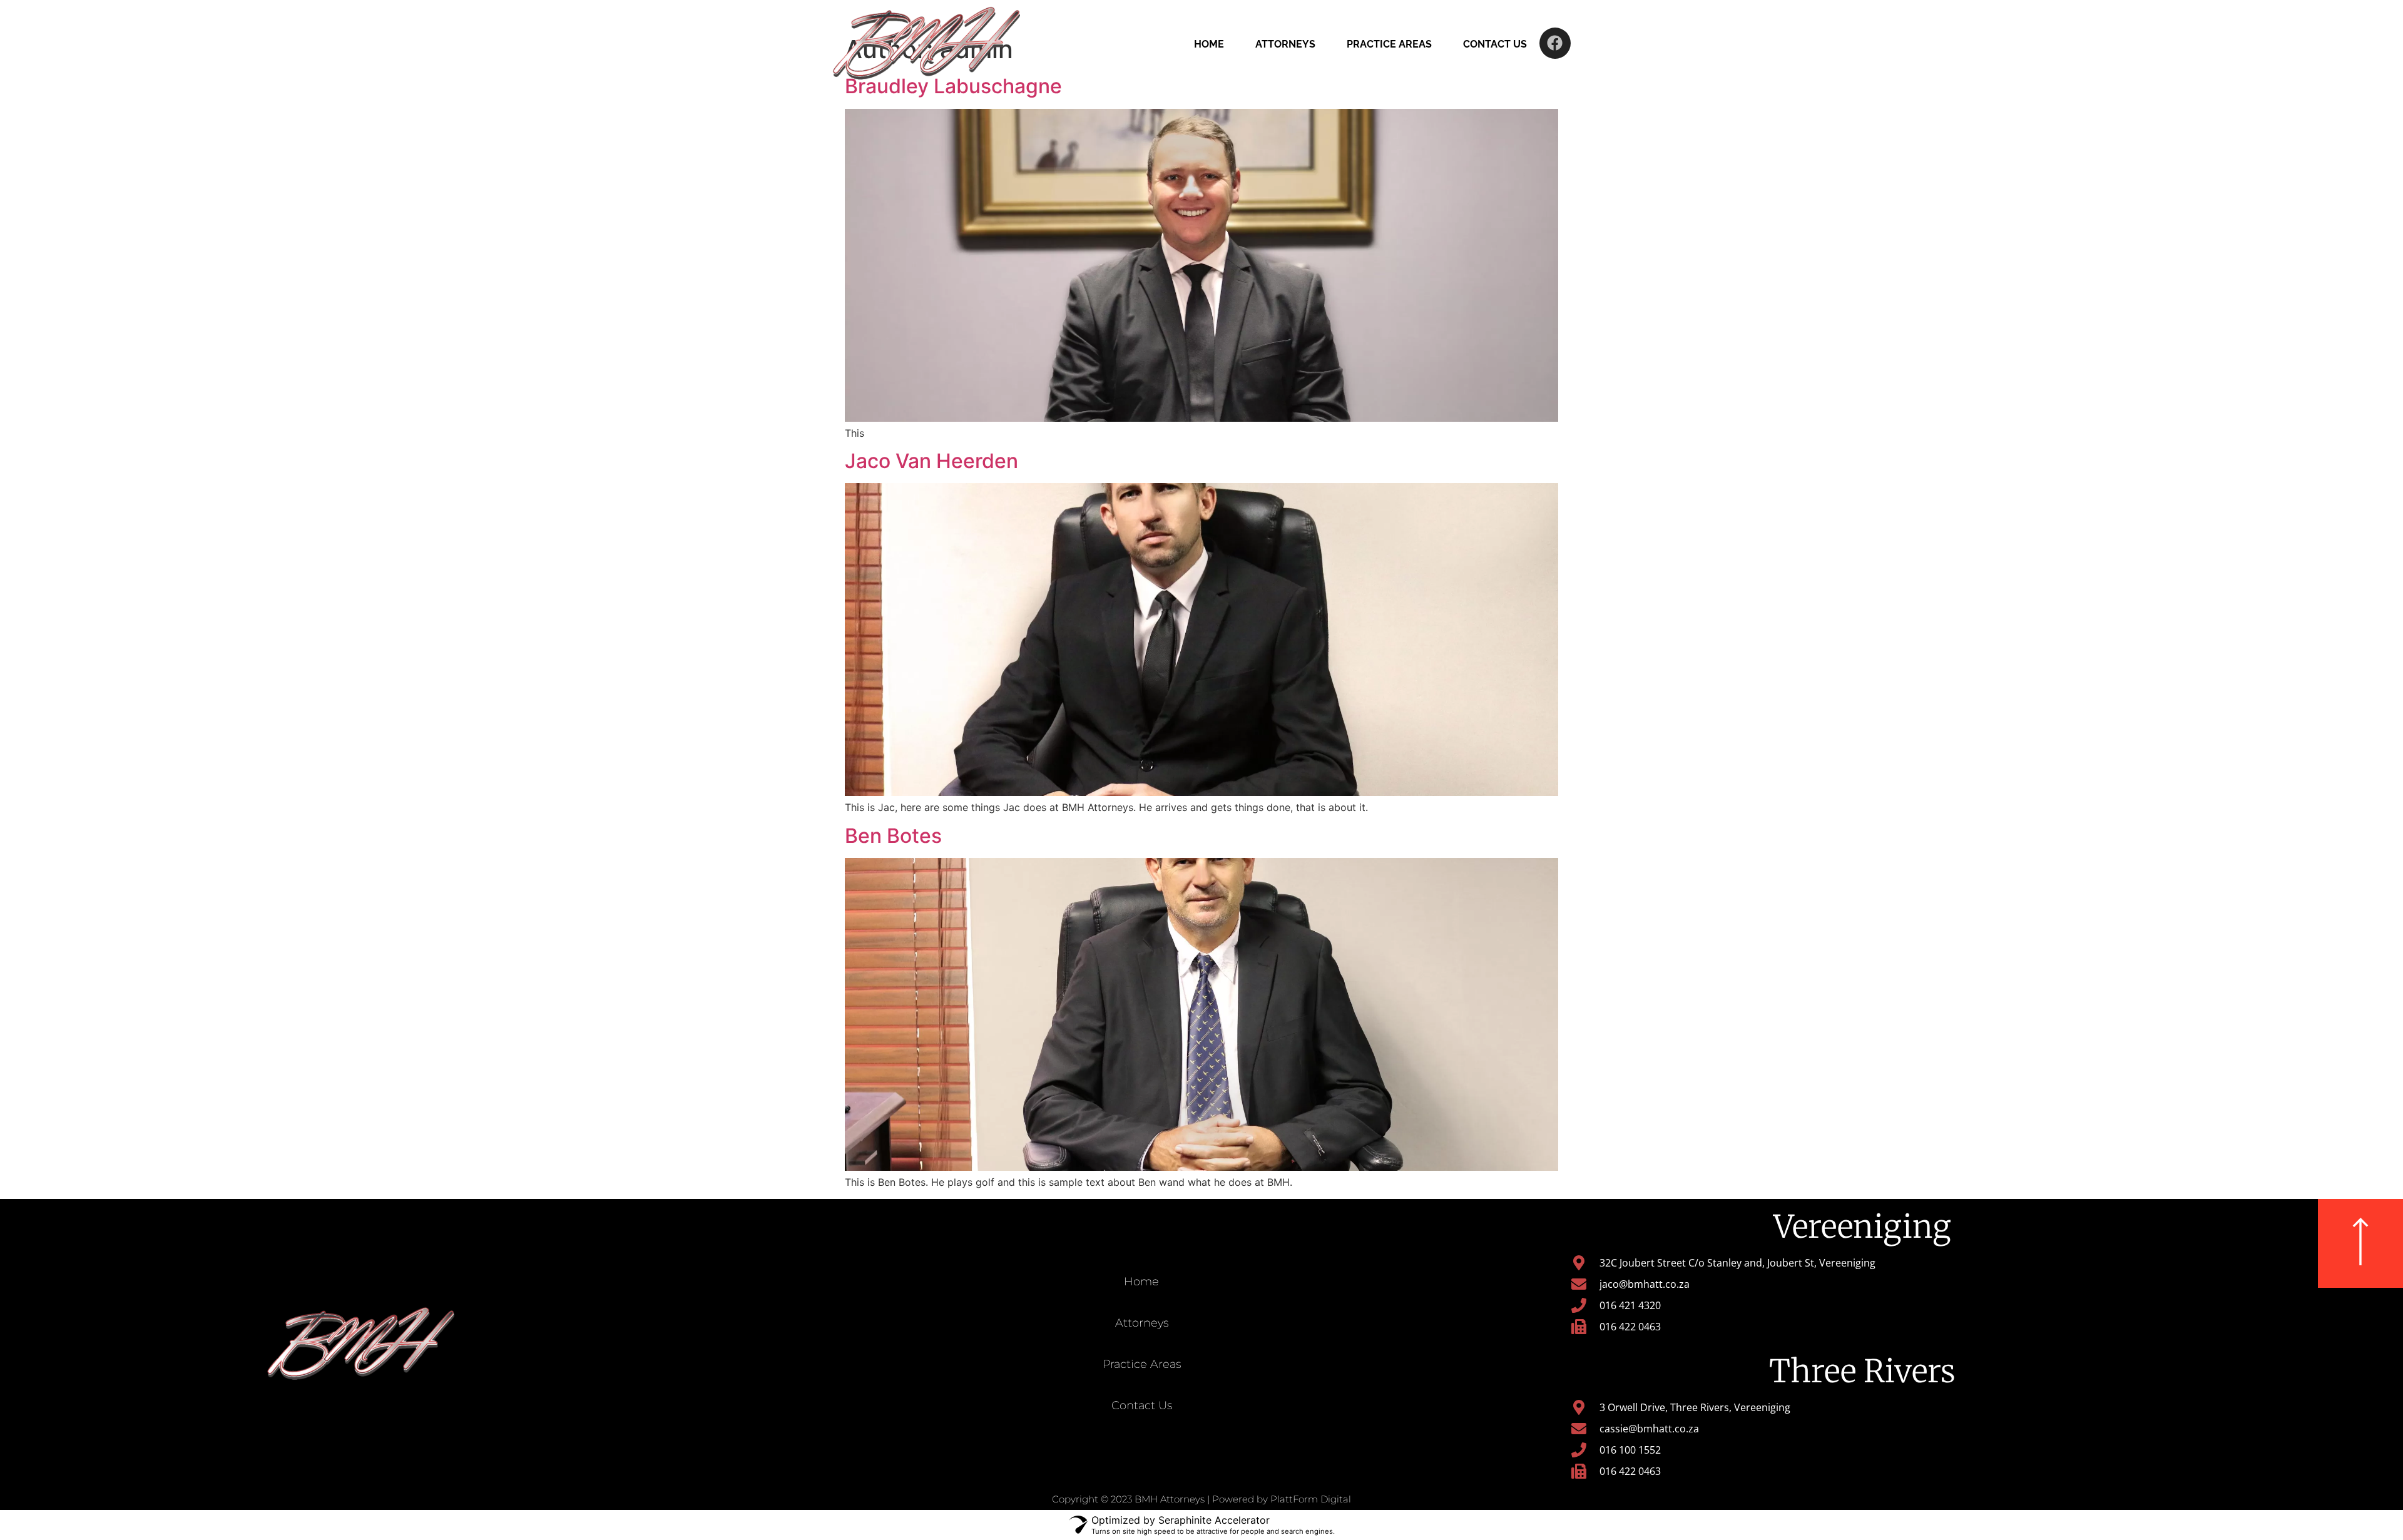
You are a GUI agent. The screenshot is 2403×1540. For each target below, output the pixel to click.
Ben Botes (893, 836)
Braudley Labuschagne (953, 86)
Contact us (1495, 44)
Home (1209, 44)
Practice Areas (1389, 44)
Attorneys (1285, 44)
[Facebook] (1555, 43)
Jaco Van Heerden (931, 461)
